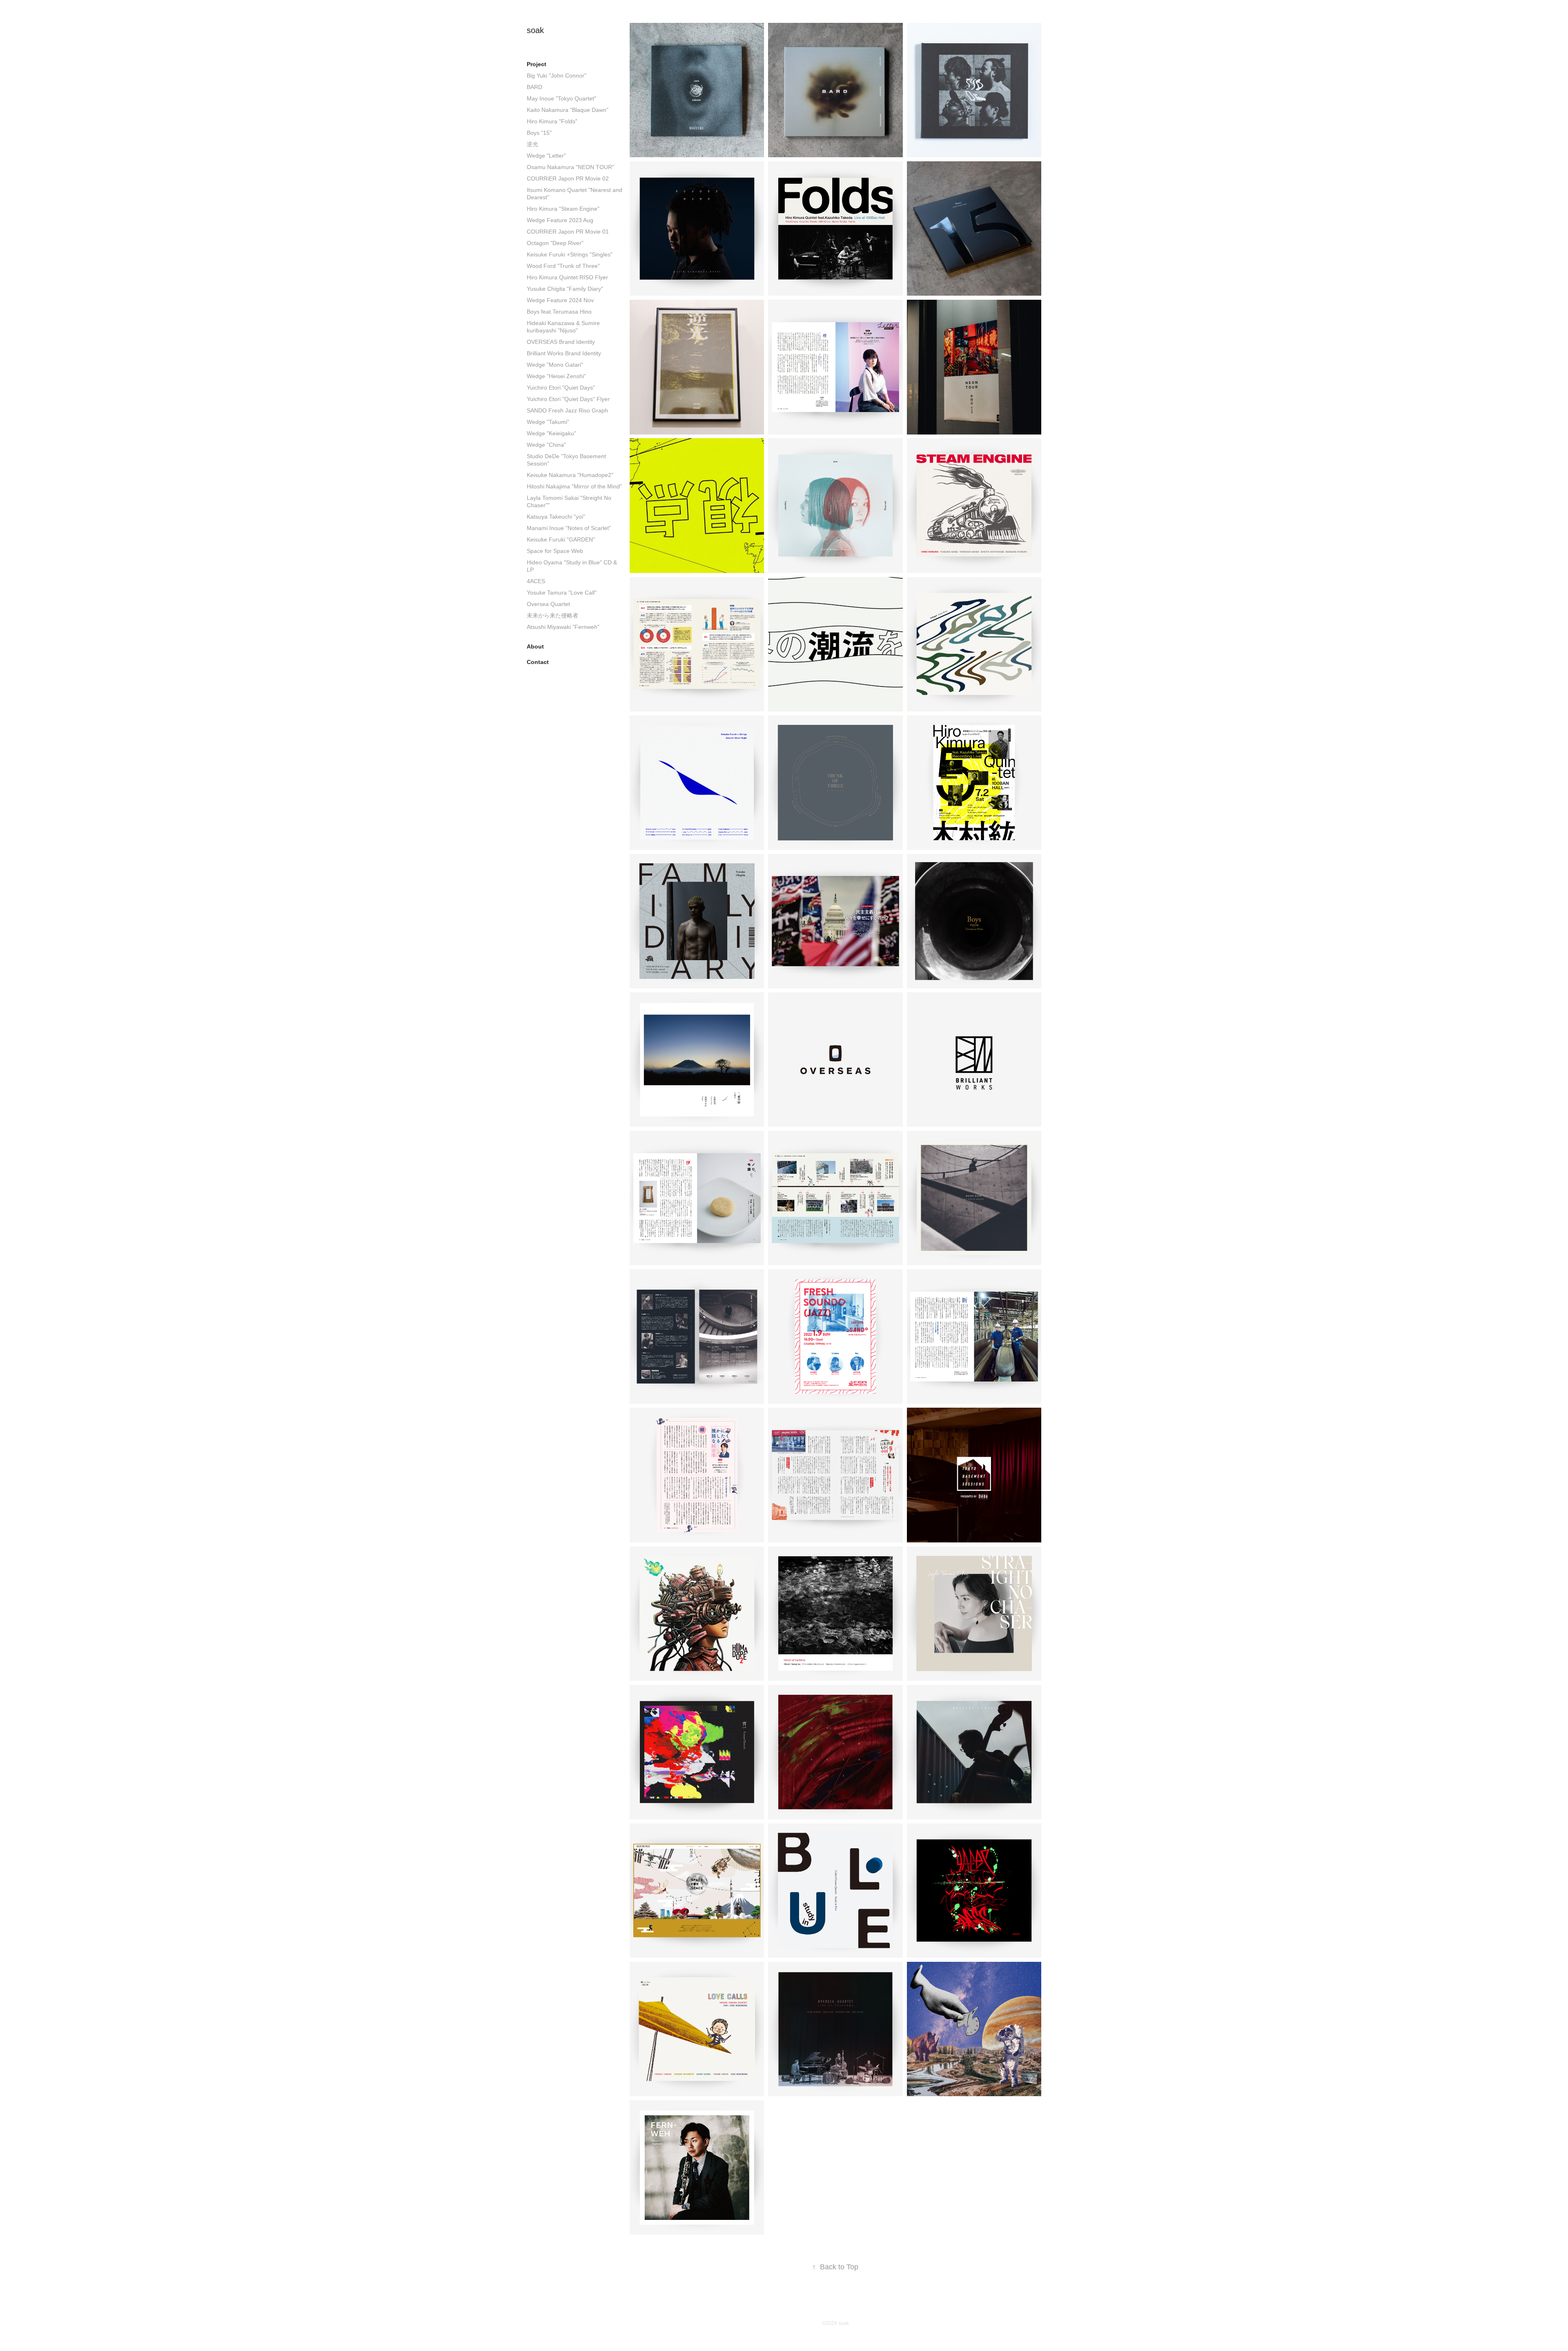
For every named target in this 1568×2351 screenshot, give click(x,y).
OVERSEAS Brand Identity (561, 342)
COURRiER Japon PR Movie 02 (568, 178)
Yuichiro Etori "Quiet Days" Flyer (568, 399)
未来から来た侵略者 (552, 615)
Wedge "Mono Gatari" (555, 365)
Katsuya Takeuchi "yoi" (556, 517)
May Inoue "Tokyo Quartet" (561, 98)
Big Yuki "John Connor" (557, 76)
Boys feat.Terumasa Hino (559, 312)
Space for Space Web (555, 551)
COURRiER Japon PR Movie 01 (568, 232)
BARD (535, 87)
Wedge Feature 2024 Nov (560, 300)
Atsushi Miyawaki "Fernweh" (563, 627)
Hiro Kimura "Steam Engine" (563, 209)
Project (537, 64)
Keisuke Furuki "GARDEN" (561, 539)
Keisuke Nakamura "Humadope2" (570, 475)
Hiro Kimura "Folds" (552, 121)
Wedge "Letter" (546, 156)
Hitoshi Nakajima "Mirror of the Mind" (574, 486)
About (535, 646)
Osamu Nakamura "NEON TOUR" (570, 167)
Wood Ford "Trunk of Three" (563, 266)
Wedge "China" (546, 445)
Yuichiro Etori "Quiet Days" (561, 388)
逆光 (532, 144)
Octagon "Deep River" (555, 243)
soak (535, 30)
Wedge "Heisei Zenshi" (556, 376)
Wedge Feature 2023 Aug (560, 220)
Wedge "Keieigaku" (551, 433)
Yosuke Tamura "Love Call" (562, 593)
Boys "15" (539, 133)
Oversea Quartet (548, 604)
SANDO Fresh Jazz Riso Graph (567, 410)
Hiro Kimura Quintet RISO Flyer (567, 277)
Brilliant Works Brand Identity (564, 353)
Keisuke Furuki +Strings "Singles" (570, 254)
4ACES (536, 581)
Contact (538, 662)
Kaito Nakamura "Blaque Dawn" (568, 110)
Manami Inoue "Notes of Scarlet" (569, 528)
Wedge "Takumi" (548, 422)
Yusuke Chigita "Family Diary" (565, 289)
